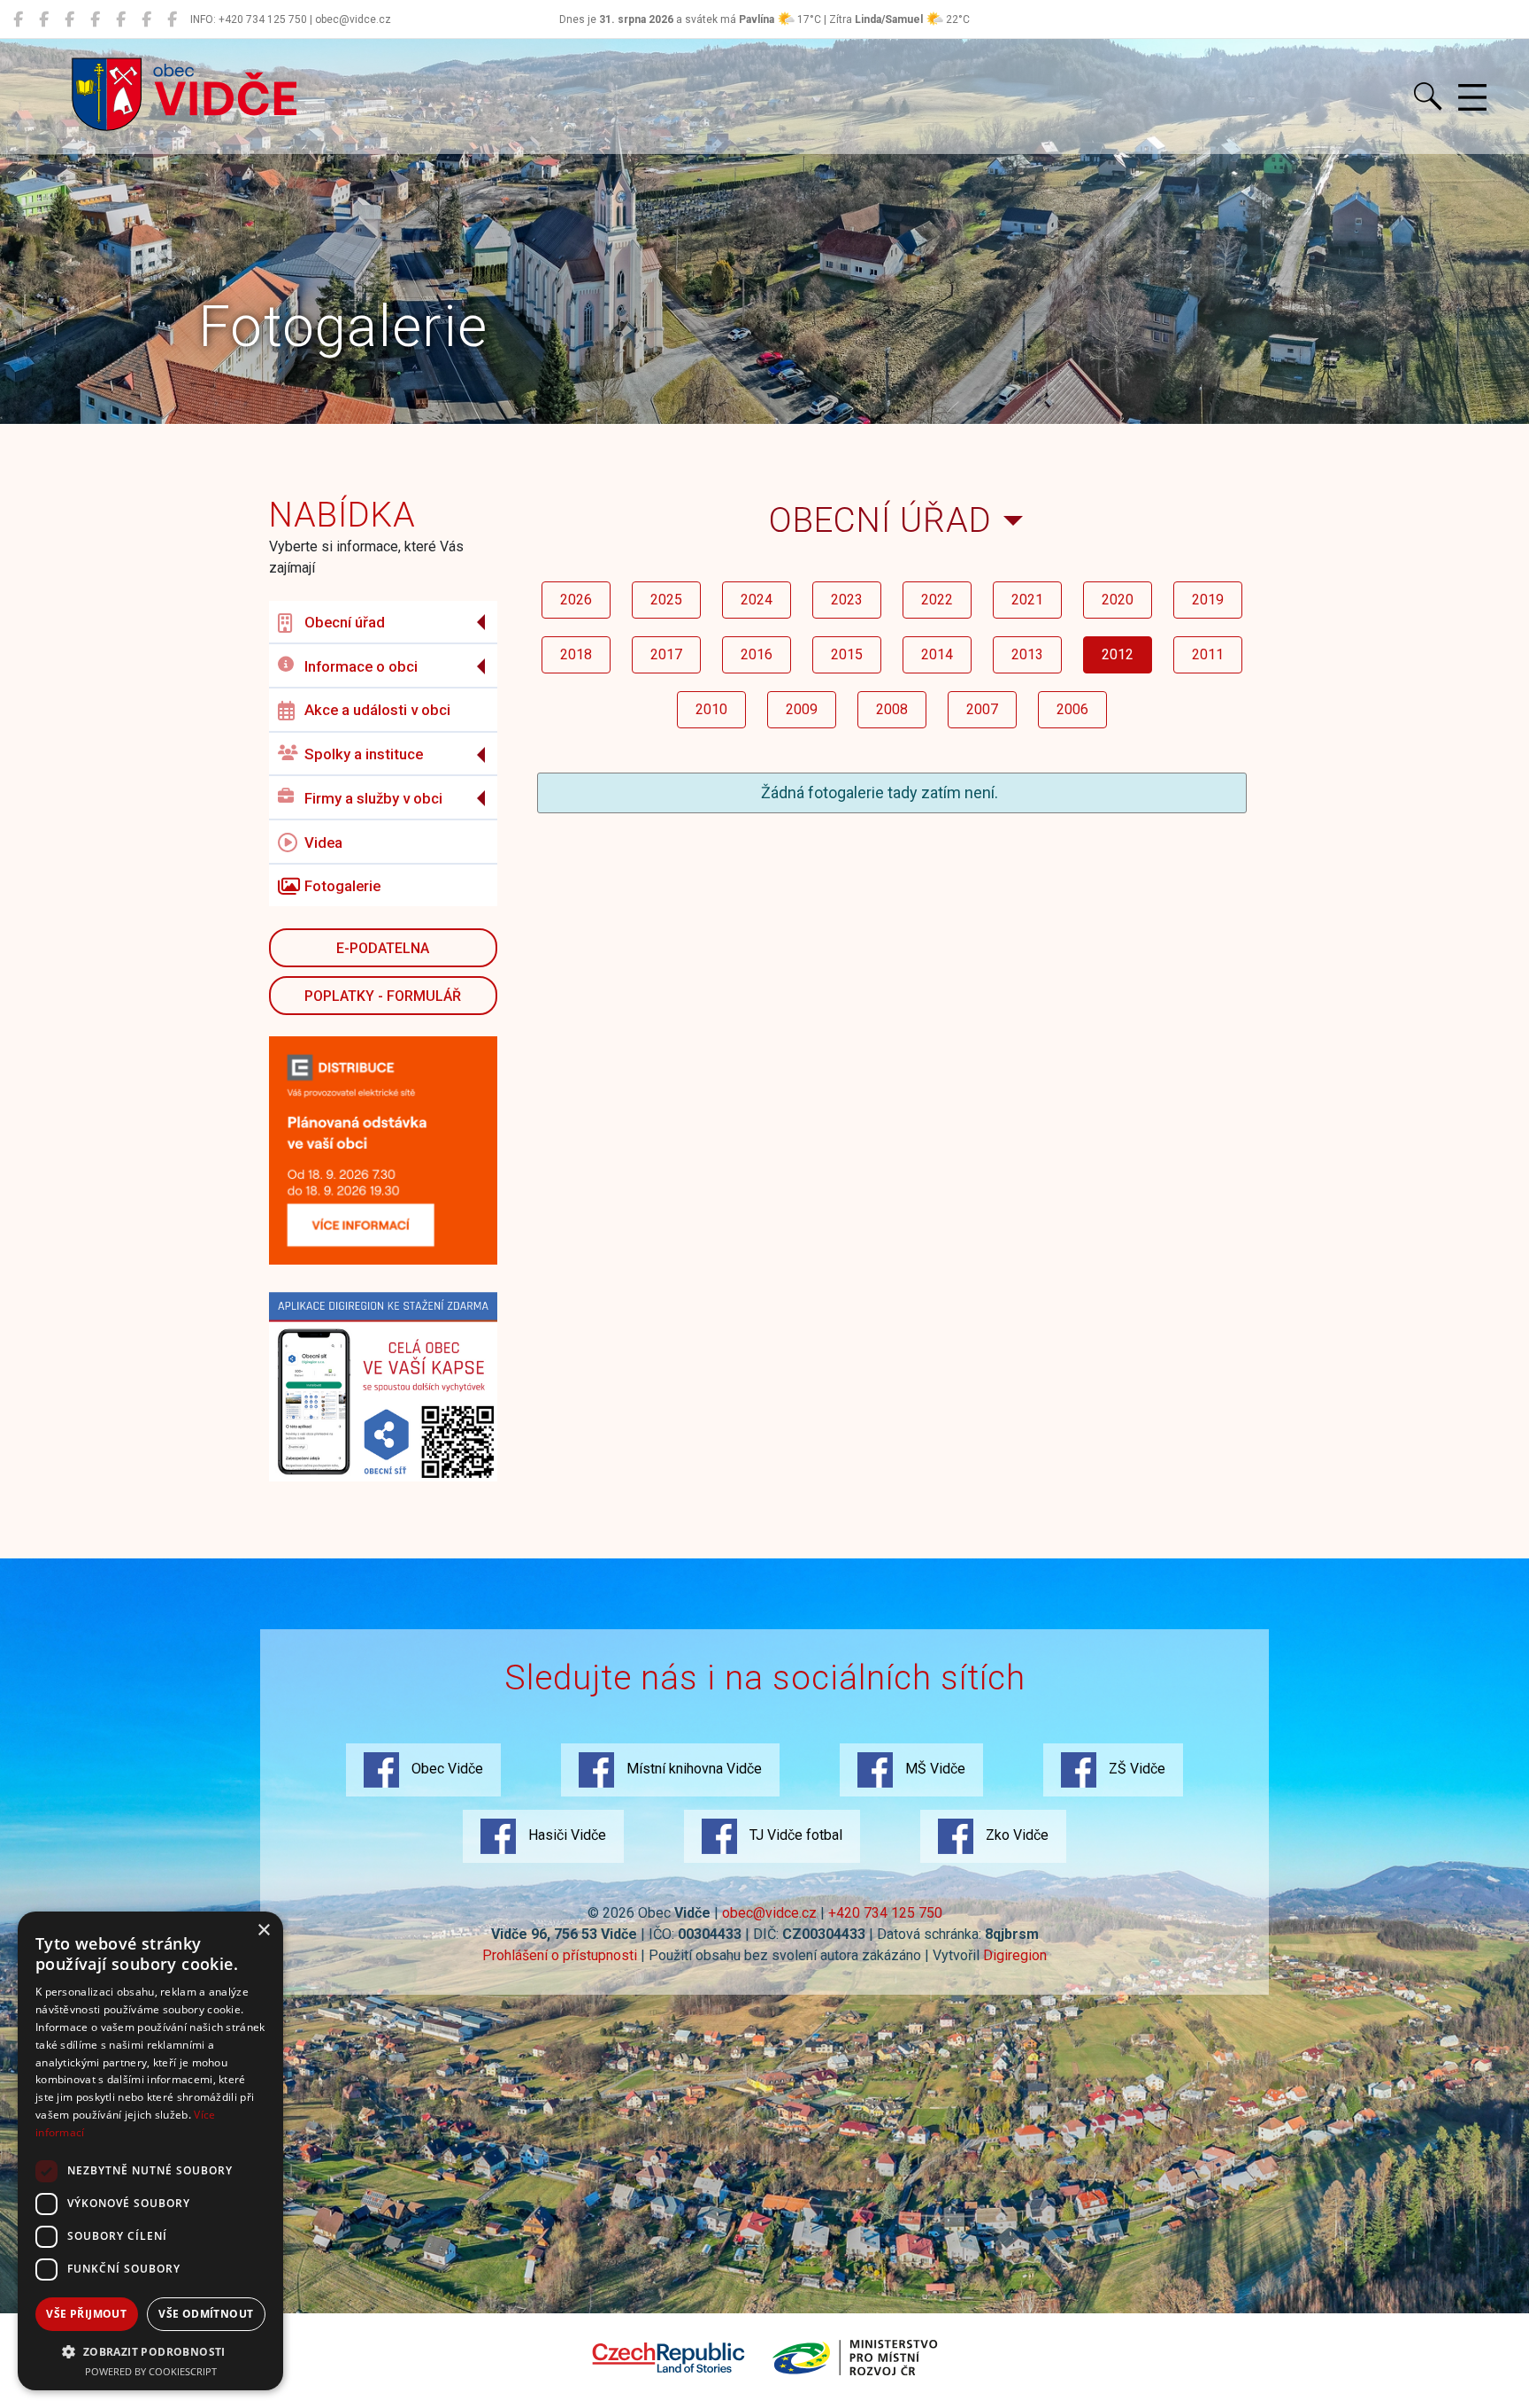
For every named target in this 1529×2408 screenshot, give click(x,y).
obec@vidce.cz (769, 1913)
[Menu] (1472, 98)
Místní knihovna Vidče (692, 1769)
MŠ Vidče (934, 1769)
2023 (847, 600)
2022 (937, 600)
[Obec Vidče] (18, 19)
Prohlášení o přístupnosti (560, 1955)
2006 (1072, 709)
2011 (1208, 654)
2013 (1027, 654)
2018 (576, 654)
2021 (1027, 600)
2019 (1208, 600)
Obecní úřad (345, 622)
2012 (1118, 654)
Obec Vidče (446, 1769)
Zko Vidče (1015, 1835)
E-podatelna (383, 948)
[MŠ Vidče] (69, 19)
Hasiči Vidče (565, 1835)
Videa (323, 842)
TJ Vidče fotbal (794, 1835)
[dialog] (150, 2151)
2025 (666, 600)
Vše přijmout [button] (86, 2314)
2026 (576, 600)
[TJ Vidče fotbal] (146, 19)
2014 (937, 654)
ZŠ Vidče (1135, 1769)
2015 (847, 654)
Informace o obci (361, 666)
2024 (757, 600)
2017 (666, 654)
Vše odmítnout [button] (206, 2314)
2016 (757, 654)
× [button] (263, 1931)
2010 (711, 709)
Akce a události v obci (377, 710)
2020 (1118, 600)
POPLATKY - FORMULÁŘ (383, 996)
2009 (802, 709)
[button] (150, 2351)
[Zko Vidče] (172, 19)
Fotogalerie (342, 886)
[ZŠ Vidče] (95, 19)
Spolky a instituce (364, 754)
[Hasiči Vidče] (121, 19)
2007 (982, 709)
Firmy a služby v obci (373, 798)
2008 (892, 709)
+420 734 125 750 (885, 1913)
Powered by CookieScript (151, 2371)
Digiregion (1015, 1955)
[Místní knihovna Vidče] (44, 19)
